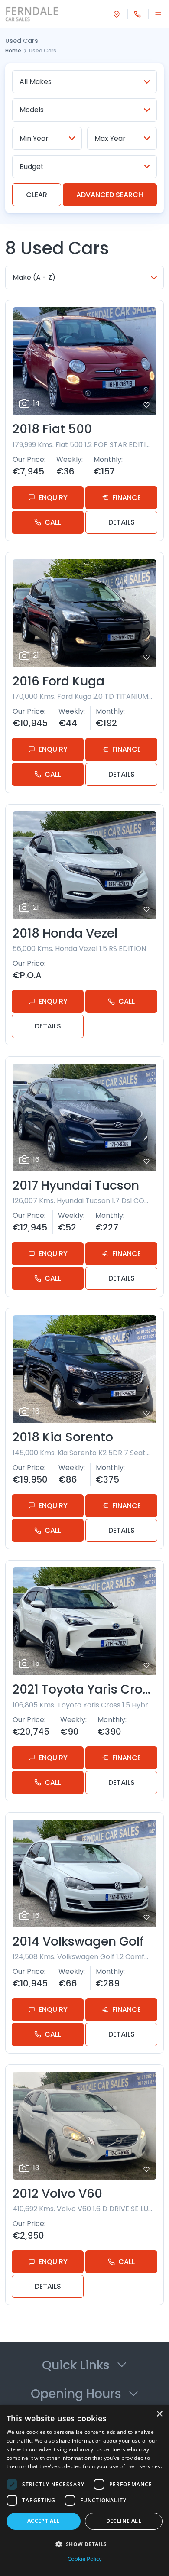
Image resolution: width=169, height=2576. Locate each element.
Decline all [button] (124, 2521)
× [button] (159, 2414)
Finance (127, 498)
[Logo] (36, 14)
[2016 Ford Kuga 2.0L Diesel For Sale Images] (84, 613)
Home (13, 50)
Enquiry (53, 498)
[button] (84, 2544)
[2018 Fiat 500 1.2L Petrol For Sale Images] (84, 361)
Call (53, 522)
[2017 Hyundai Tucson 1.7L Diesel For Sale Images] (84, 1118)
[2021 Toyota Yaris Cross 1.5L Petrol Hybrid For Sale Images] (84, 1621)
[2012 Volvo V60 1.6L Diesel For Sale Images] (84, 2126)
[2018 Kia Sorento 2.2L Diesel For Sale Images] (84, 1369)
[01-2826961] (137, 14)
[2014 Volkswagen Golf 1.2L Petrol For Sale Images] (84, 1874)
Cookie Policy (85, 2559)
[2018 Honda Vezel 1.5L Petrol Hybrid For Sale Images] (84, 865)
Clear (37, 195)
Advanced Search (110, 195)
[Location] (117, 14)
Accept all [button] (44, 2521)
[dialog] (84, 2490)
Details (122, 522)
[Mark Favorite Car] (146, 405)
